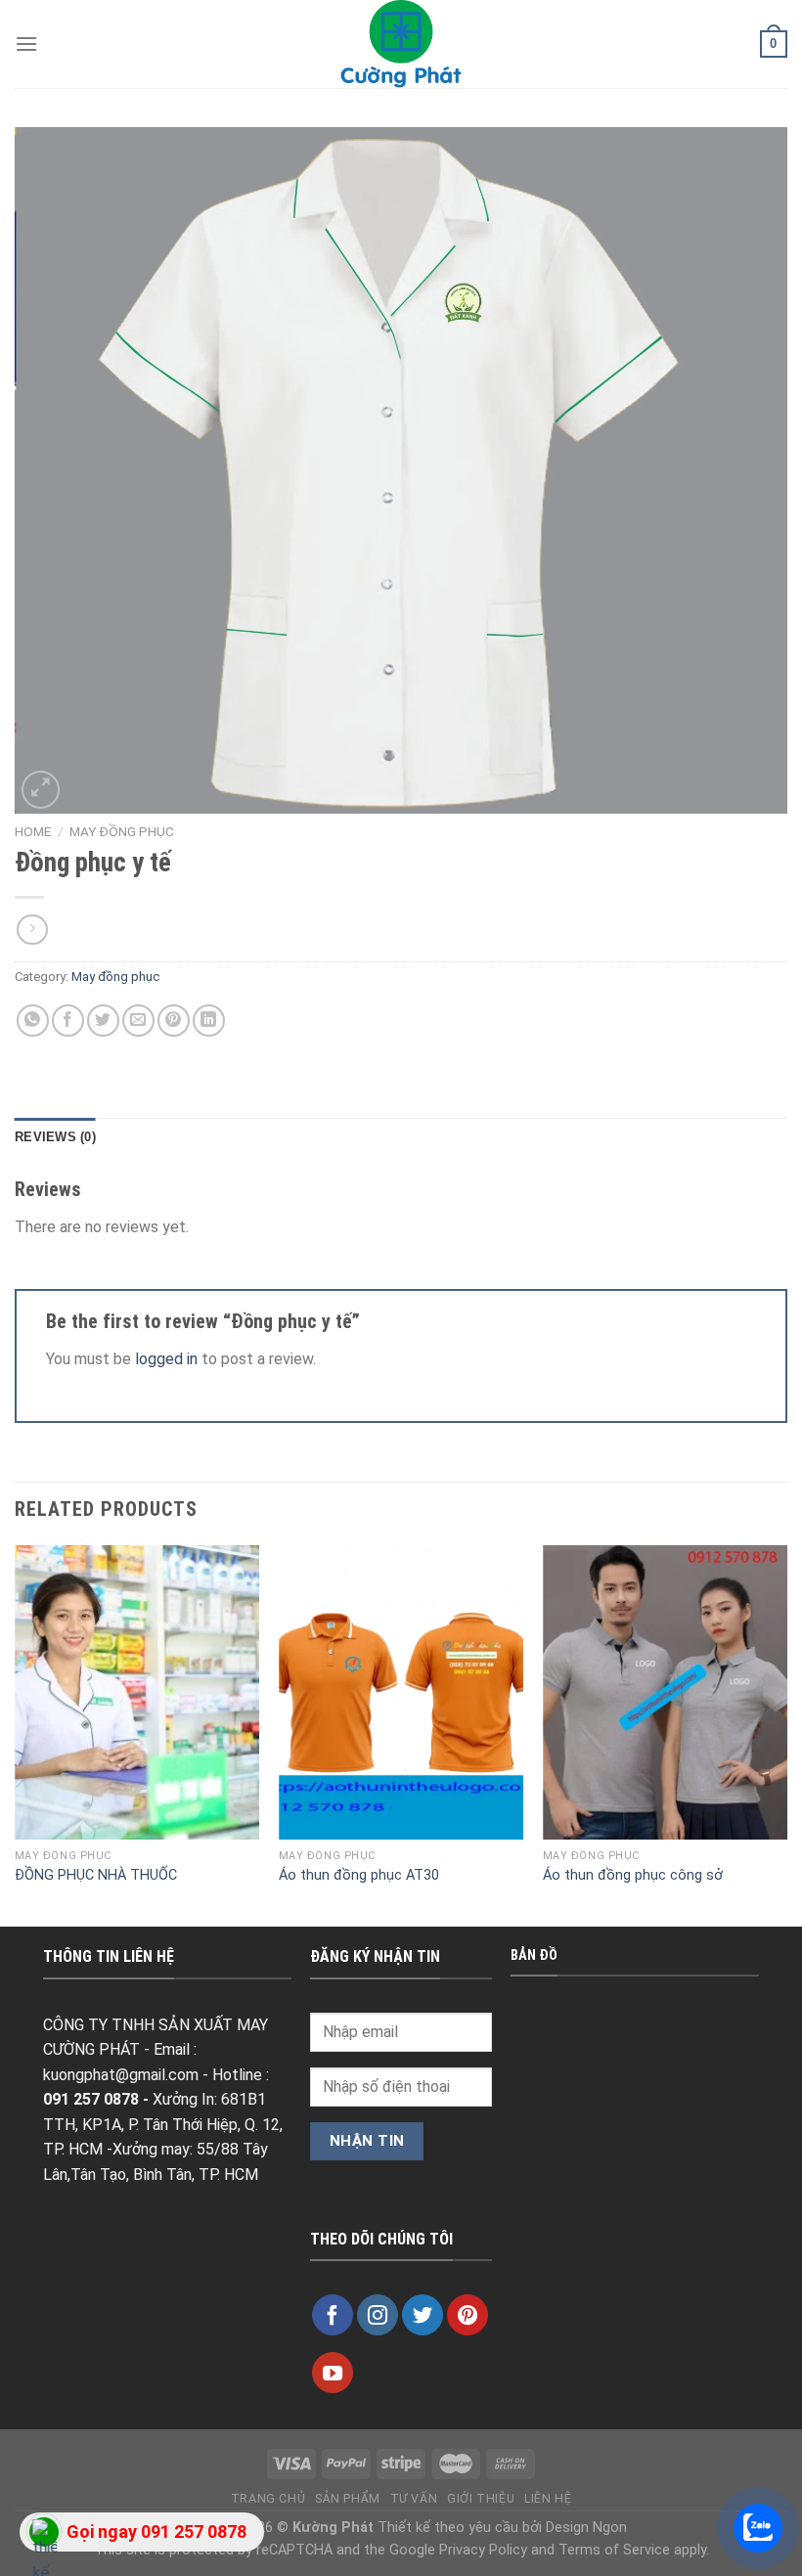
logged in (166, 1359)
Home (33, 831)
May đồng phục (122, 831)
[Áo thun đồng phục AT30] (401, 1692)
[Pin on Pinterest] (174, 1021)
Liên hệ (548, 2499)
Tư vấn (414, 2499)
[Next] (786, 1734)
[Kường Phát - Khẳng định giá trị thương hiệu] (401, 44)
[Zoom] (41, 790)
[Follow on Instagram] (378, 2315)
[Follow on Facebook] (333, 2315)
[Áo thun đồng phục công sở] (665, 1692)
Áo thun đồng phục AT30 (359, 1875)
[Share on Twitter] (103, 1021)
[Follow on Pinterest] (468, 2315)
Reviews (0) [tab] (55, 1137)
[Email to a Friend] (138, 1021)
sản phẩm (348, 2499)
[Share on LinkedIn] (209, 1021)
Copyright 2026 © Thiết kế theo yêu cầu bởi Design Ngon (401, 2528)
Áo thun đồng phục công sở (633, 1875)
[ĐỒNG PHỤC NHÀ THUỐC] (137, 1692)
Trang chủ (268, 2499)
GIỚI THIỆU (481, 2499)
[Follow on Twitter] (423, 2315)
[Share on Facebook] (68, 1021)
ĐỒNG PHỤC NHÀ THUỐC (96, 1875)
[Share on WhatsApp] (33, 1021)
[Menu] (26, 44)
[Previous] (16, 1734)
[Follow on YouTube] (333, 2373)
